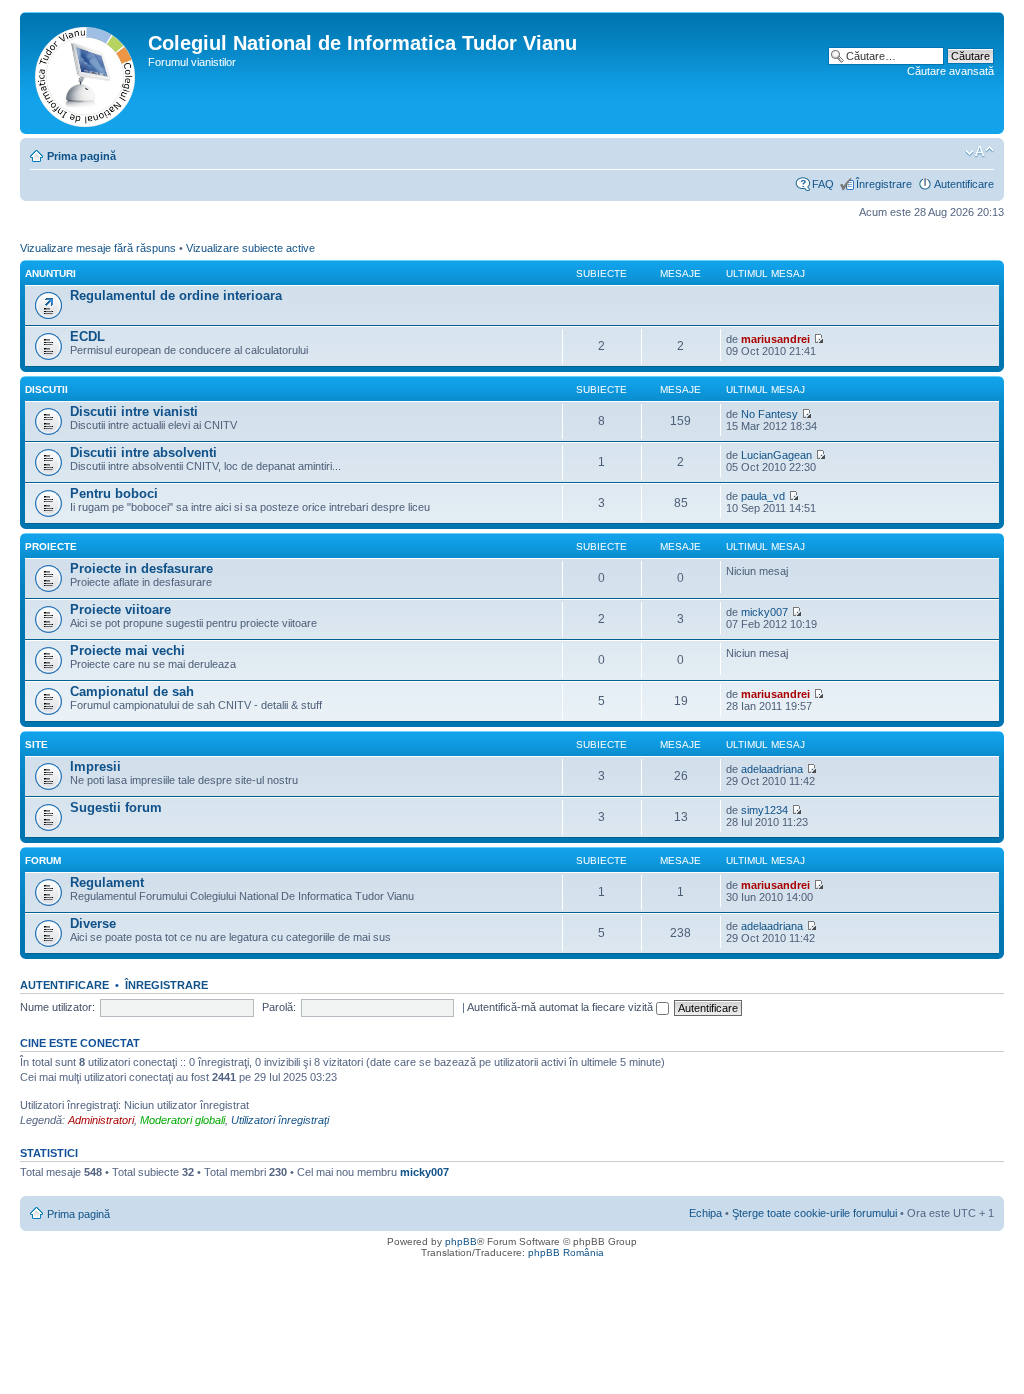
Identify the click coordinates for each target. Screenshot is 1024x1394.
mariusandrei (775, 339)
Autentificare (964, 184)
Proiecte (51, 546)
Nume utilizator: (57, 1007)
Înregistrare (884, 184)
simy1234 (764, 810)
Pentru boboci (114, 493)
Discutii (46, 389)
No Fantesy (769, 414)
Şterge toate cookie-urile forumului (814, 1213)
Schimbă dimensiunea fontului (979, 152)
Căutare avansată (950, 71)
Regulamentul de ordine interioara (176, 295)
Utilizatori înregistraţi (280, 1120)
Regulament (107, 882)
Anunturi (50, 273)
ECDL (87, 336)
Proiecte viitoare (120, 609)
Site (36, 744)
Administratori (101, 1120)
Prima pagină (81, 156)
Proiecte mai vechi (127, 650)
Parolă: (279, 1007)
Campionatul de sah (132, 691)
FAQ (823, 184)
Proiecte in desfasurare (141, 568)
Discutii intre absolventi (143, 452)
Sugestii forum (116, 807)
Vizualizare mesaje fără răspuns (98, 248)
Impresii (95, 766)
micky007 (764, 612)
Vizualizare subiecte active (250, 248)
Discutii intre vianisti (134, 411)
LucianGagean (776, 455)
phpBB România (566, 1252)
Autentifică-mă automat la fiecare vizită (561, 1007)
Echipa (705, 1213)
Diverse (93, 923)
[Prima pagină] (86, 73)
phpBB (461, 1241)
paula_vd (763, 496)
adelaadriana (772, 769)
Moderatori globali (182, 1120)
